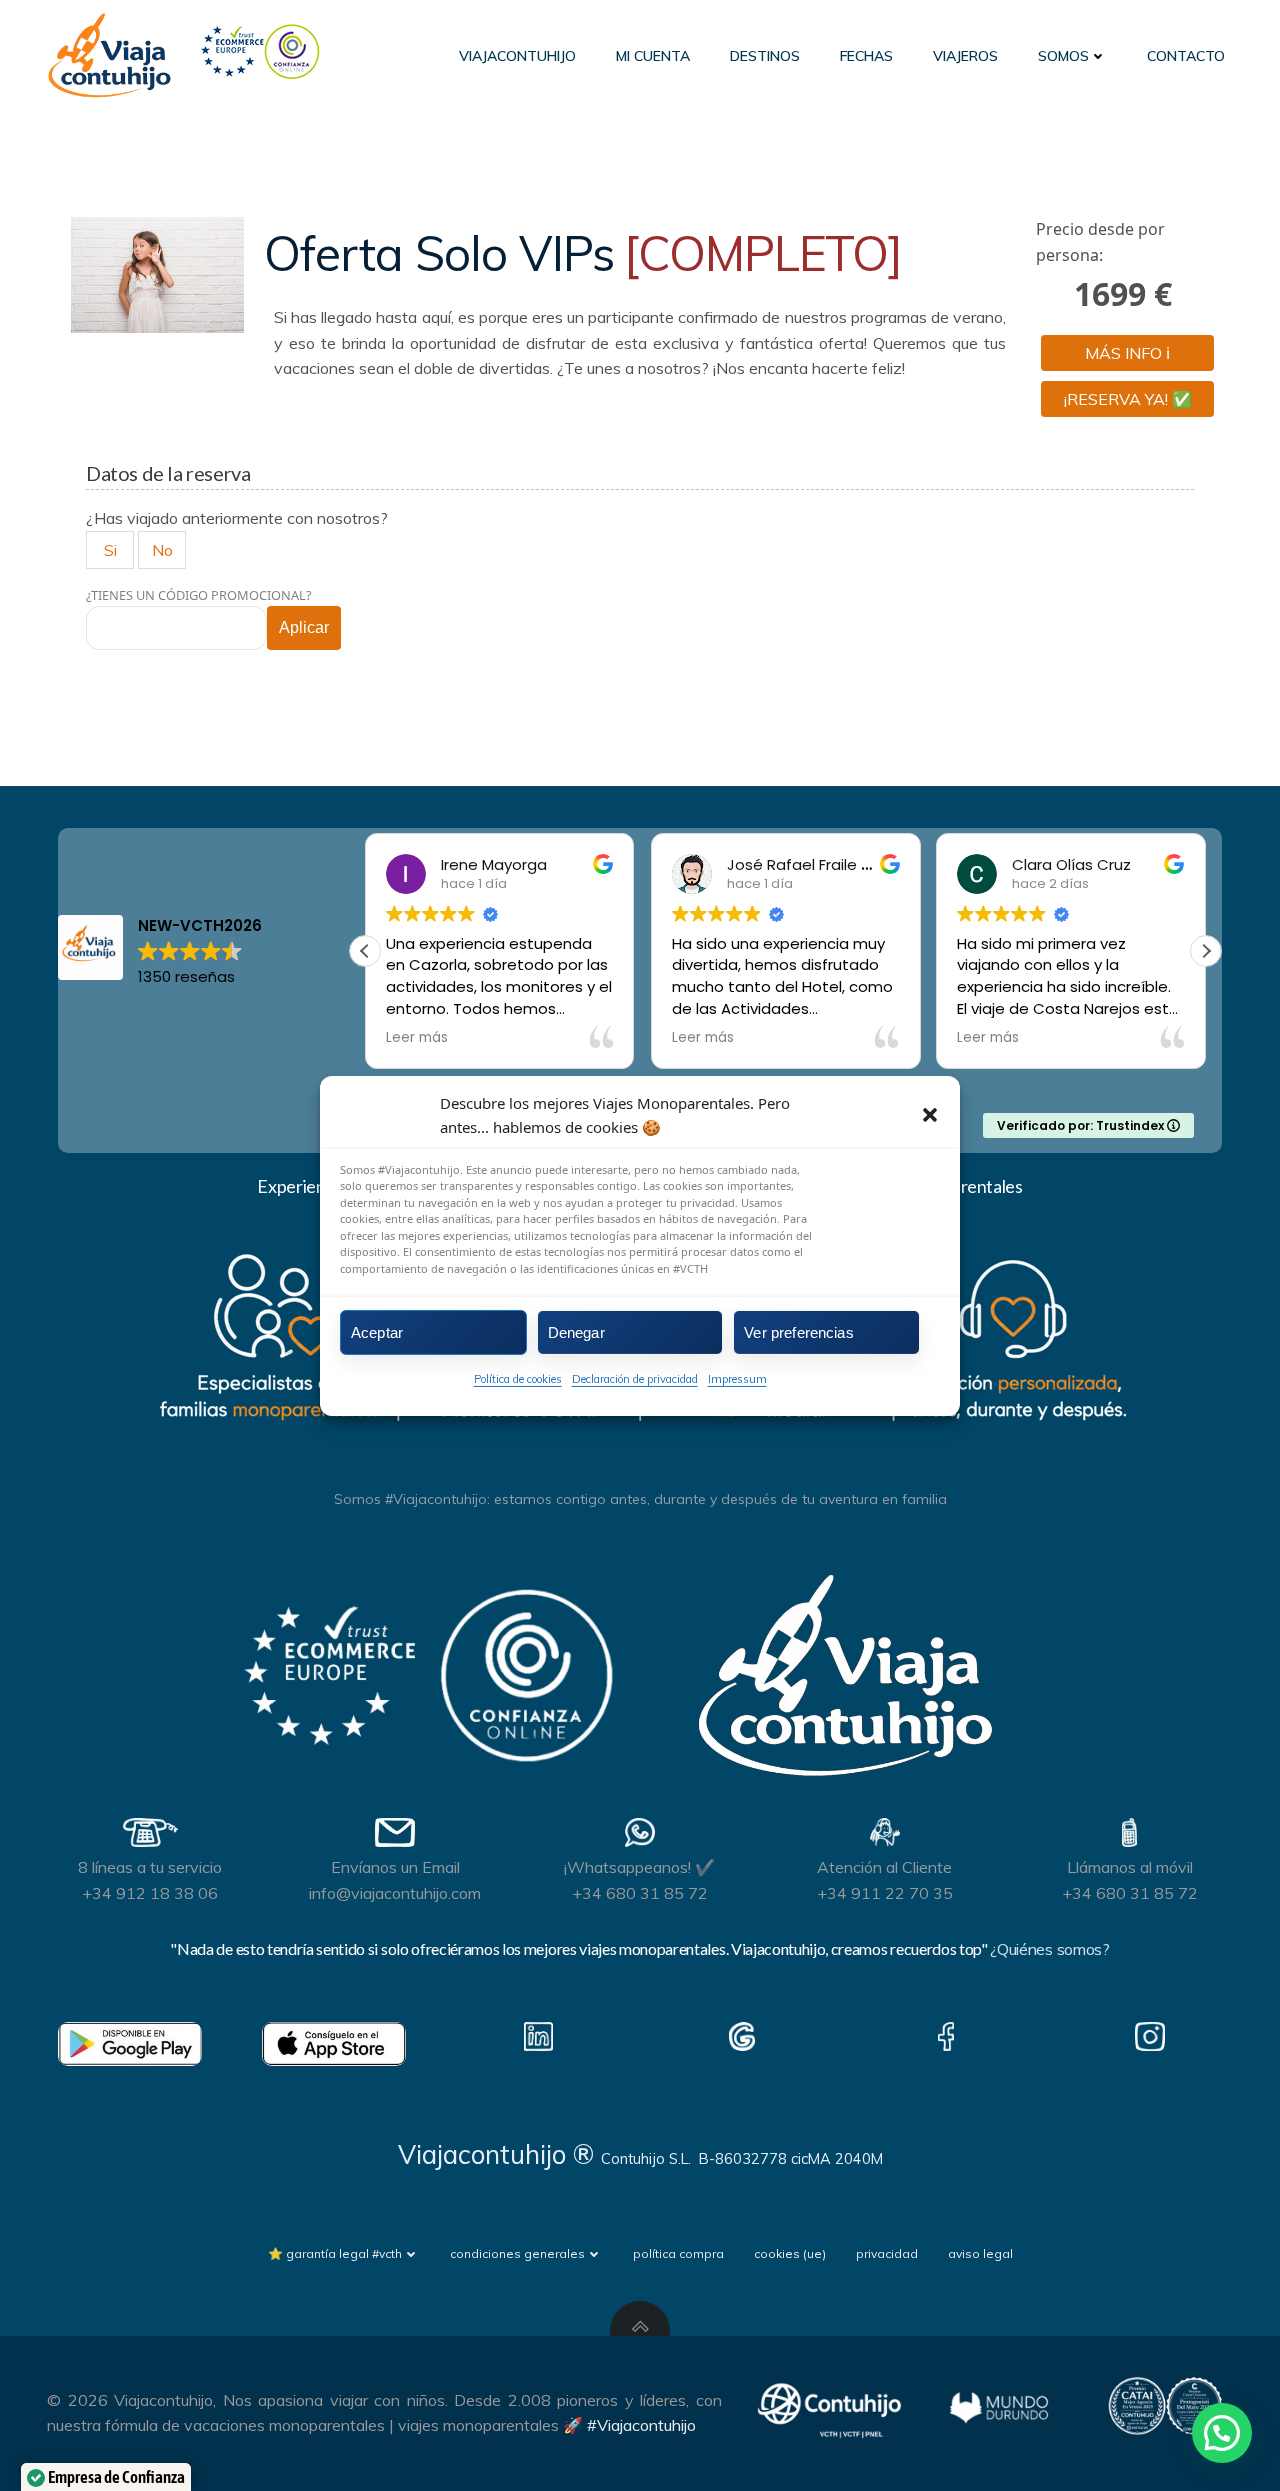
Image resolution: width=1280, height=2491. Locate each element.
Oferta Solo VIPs (583, 253)
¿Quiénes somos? (1049, 1949)
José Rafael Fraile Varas (809, 864)
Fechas (866, 56)
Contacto (1186, 56)
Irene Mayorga (488, 864)
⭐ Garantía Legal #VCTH (335, 2253)
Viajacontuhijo (517, 56)
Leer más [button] (411, 1038)
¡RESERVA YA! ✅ (1128, 399)
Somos (1063, 56)
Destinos (765, 56)
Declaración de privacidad (635, 1379)
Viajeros (965, 56)
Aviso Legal (980, 2253)
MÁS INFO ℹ (1127, 353)
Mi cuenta (653, 56)
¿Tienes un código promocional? (199, 595)
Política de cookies (518, 1379)
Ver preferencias (798, 1331)
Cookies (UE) (790, 2253)
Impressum (737, 1379)
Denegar (576, 1331)
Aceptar (377, 1331)
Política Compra (678, 2253)
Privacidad (887, 2253)
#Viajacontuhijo (641, 2425)
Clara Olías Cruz (1066, 864)
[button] (930, 1114)
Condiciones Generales (517, 2253)
